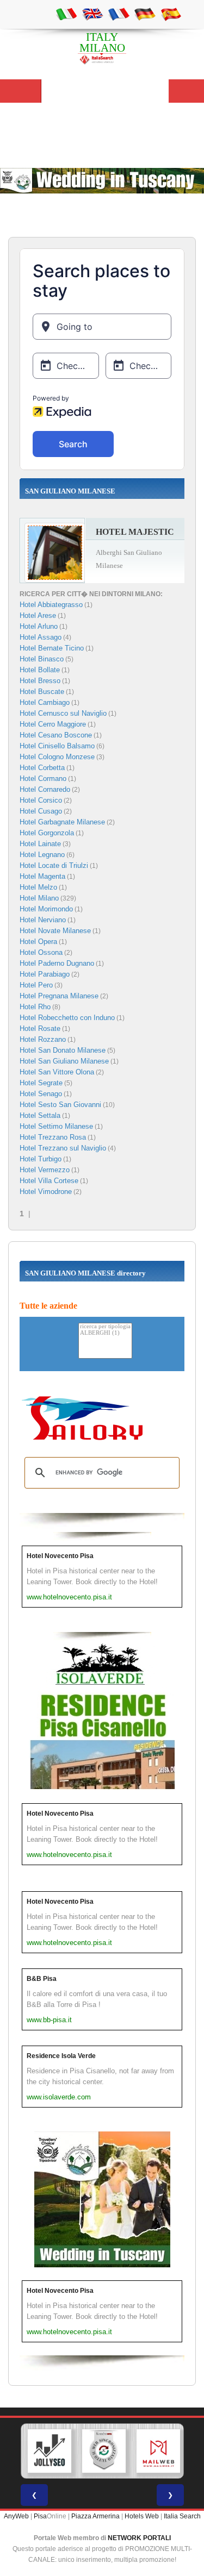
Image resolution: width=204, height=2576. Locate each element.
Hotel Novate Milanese (55, 931)
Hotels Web (142, 2516)
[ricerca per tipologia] (105, 1327)
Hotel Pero (36, 985)
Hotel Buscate (42, 692)
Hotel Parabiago (45, 974)
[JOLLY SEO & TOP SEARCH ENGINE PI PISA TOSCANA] (50, 2451)
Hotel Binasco (42, 659)
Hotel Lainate (40, 844)
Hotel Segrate (41, 1083)
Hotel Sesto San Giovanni (60, 1105)
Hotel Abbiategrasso (51, 605)
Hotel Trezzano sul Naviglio (63, 1148)
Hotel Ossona (41, 952)
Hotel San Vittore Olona (57, 1072)
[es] (171, 14)
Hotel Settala (40, 1115)
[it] (66, 14)
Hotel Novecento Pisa (60, 1556)
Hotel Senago (41, 1094)
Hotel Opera (38, 942)
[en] (92, 14)
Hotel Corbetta (42, 768)
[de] (145, 14)
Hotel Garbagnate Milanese (62, 822)
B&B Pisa (42, 1979)
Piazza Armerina (95, 2516)
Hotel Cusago (41, 811)
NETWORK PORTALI (139, 2538)
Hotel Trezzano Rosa (53, 1137)
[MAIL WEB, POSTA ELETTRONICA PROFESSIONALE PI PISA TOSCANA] (158, 2451)
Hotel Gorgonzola (47, 833)
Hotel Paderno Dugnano (57, 963)
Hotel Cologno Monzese (57, 757)
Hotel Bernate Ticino (52, 648)
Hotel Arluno (39, 626)
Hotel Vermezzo (45, 1170)
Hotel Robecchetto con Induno (67, 1018)
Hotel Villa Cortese (49, 1181)
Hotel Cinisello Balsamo (57, 746)
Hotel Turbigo (41, 1159)
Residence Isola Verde (61, 2056)
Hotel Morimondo (46, 909)
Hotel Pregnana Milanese (59, 996)
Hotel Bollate (40, 670)
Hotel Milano (39, 898)
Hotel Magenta (42, 876)
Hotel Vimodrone (46, 1192)
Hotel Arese (38, 615)
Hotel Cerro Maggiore (53, 724)
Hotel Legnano (42, 855)
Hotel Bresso (40, 681)
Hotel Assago (41, 637)
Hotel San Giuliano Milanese (64, 1061)
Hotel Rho (35, 1007)
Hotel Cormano (43, 779)
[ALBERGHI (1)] (105, 1333)
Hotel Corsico (41, 800)
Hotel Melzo (38, 887)
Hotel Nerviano (43, 920)
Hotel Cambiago (45, 702)
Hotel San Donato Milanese (63, 1050)
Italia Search (182, 2516)
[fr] (119, 14)
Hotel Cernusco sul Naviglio (63, 713)
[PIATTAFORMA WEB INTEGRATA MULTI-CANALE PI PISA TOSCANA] (104, 2451)
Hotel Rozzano (43, 1039)
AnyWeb (16, 2516)
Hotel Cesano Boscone (56, 735)
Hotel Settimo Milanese (56, 1126)
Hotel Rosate (40, 1028)
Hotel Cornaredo (45, 789)
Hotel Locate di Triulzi (54, 865)
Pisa (40, 2516)
